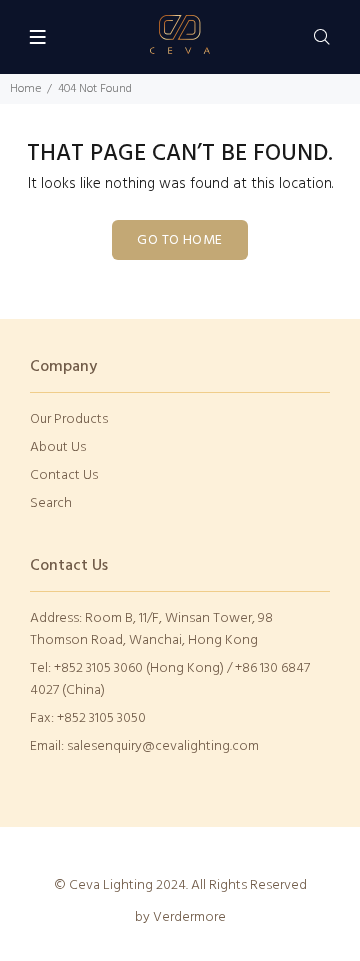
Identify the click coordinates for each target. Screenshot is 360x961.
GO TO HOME (179, 240)
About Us (58, 447)
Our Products (69, 419)
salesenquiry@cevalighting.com (163, 746)
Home (25, 89)
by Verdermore (180, 917)
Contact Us (64, 475)
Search (51, 503)
